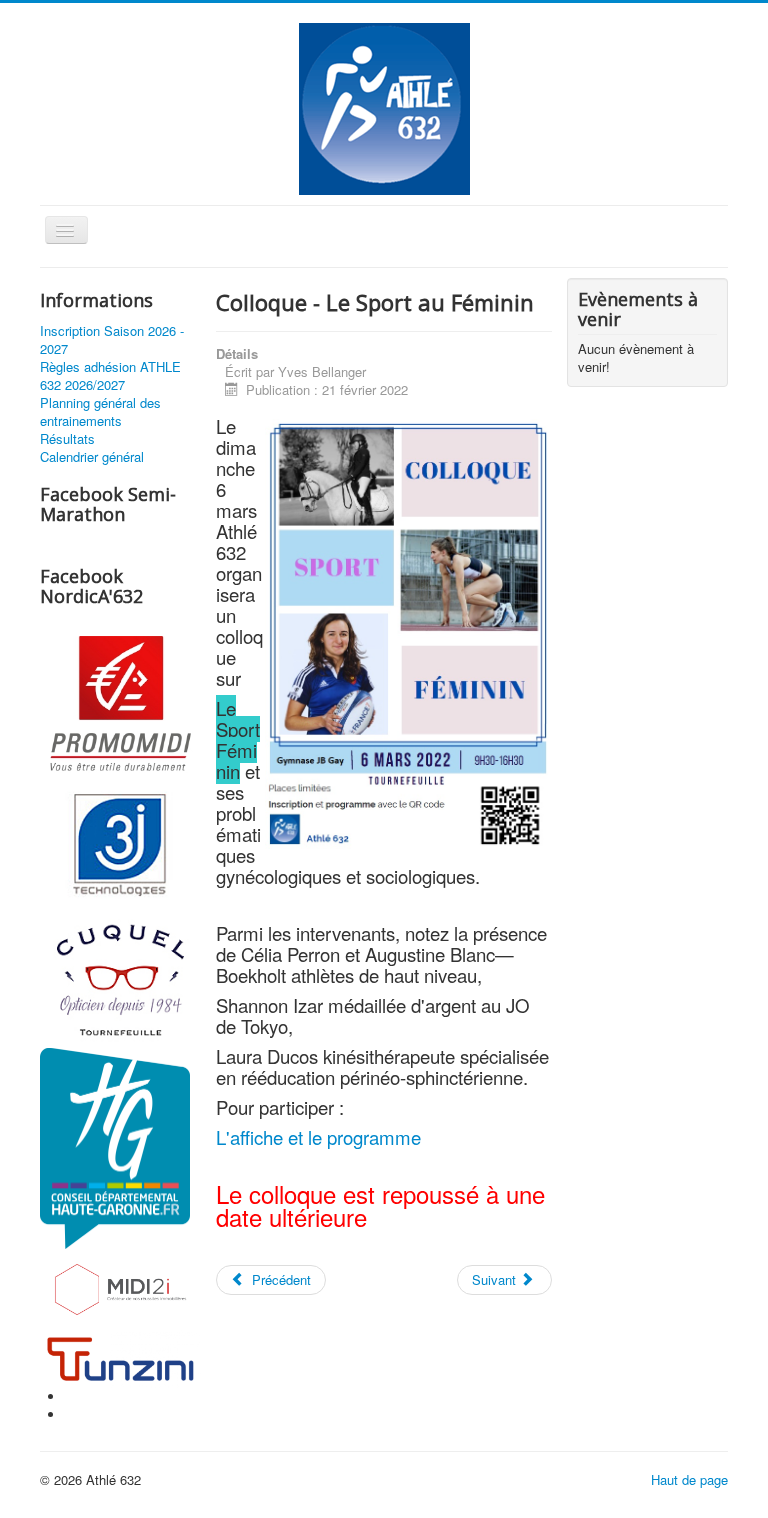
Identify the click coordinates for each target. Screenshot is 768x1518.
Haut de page (689, 1479)
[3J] (120, 842)
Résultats (67, 439)
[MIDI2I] (120, 1287)
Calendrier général (92, 457)
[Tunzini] (120, 1356)
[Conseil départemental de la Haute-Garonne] (115, 1146)
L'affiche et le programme (318, 1137)
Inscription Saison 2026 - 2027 (112, 340)
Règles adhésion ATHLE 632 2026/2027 (110, 376)
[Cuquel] (120, 977)
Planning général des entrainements (100, 412)
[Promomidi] (120, 704)
